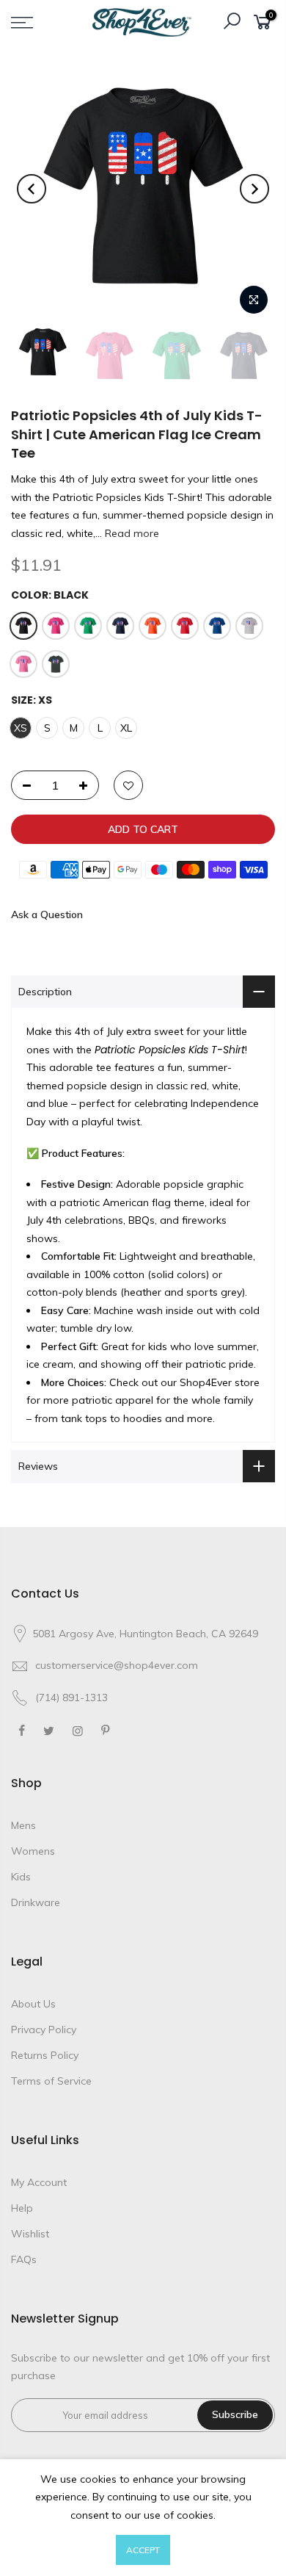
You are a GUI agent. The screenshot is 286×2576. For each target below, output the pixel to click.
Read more (131, 533)
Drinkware (36, 1902)
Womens (33, 1851)
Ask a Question (47, 914)
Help (22, 2208)
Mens (23, 1825)
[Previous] (32, 189)
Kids (21, 1877)
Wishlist (30, 2234)
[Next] (254, 189)
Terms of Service (51, 2081)
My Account (39, 2182)
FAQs (24, 2259)
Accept (143, 2550)
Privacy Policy (44, 2030)
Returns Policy (45, 2055)
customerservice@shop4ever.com (117, 1665)
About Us (33, 2004)
